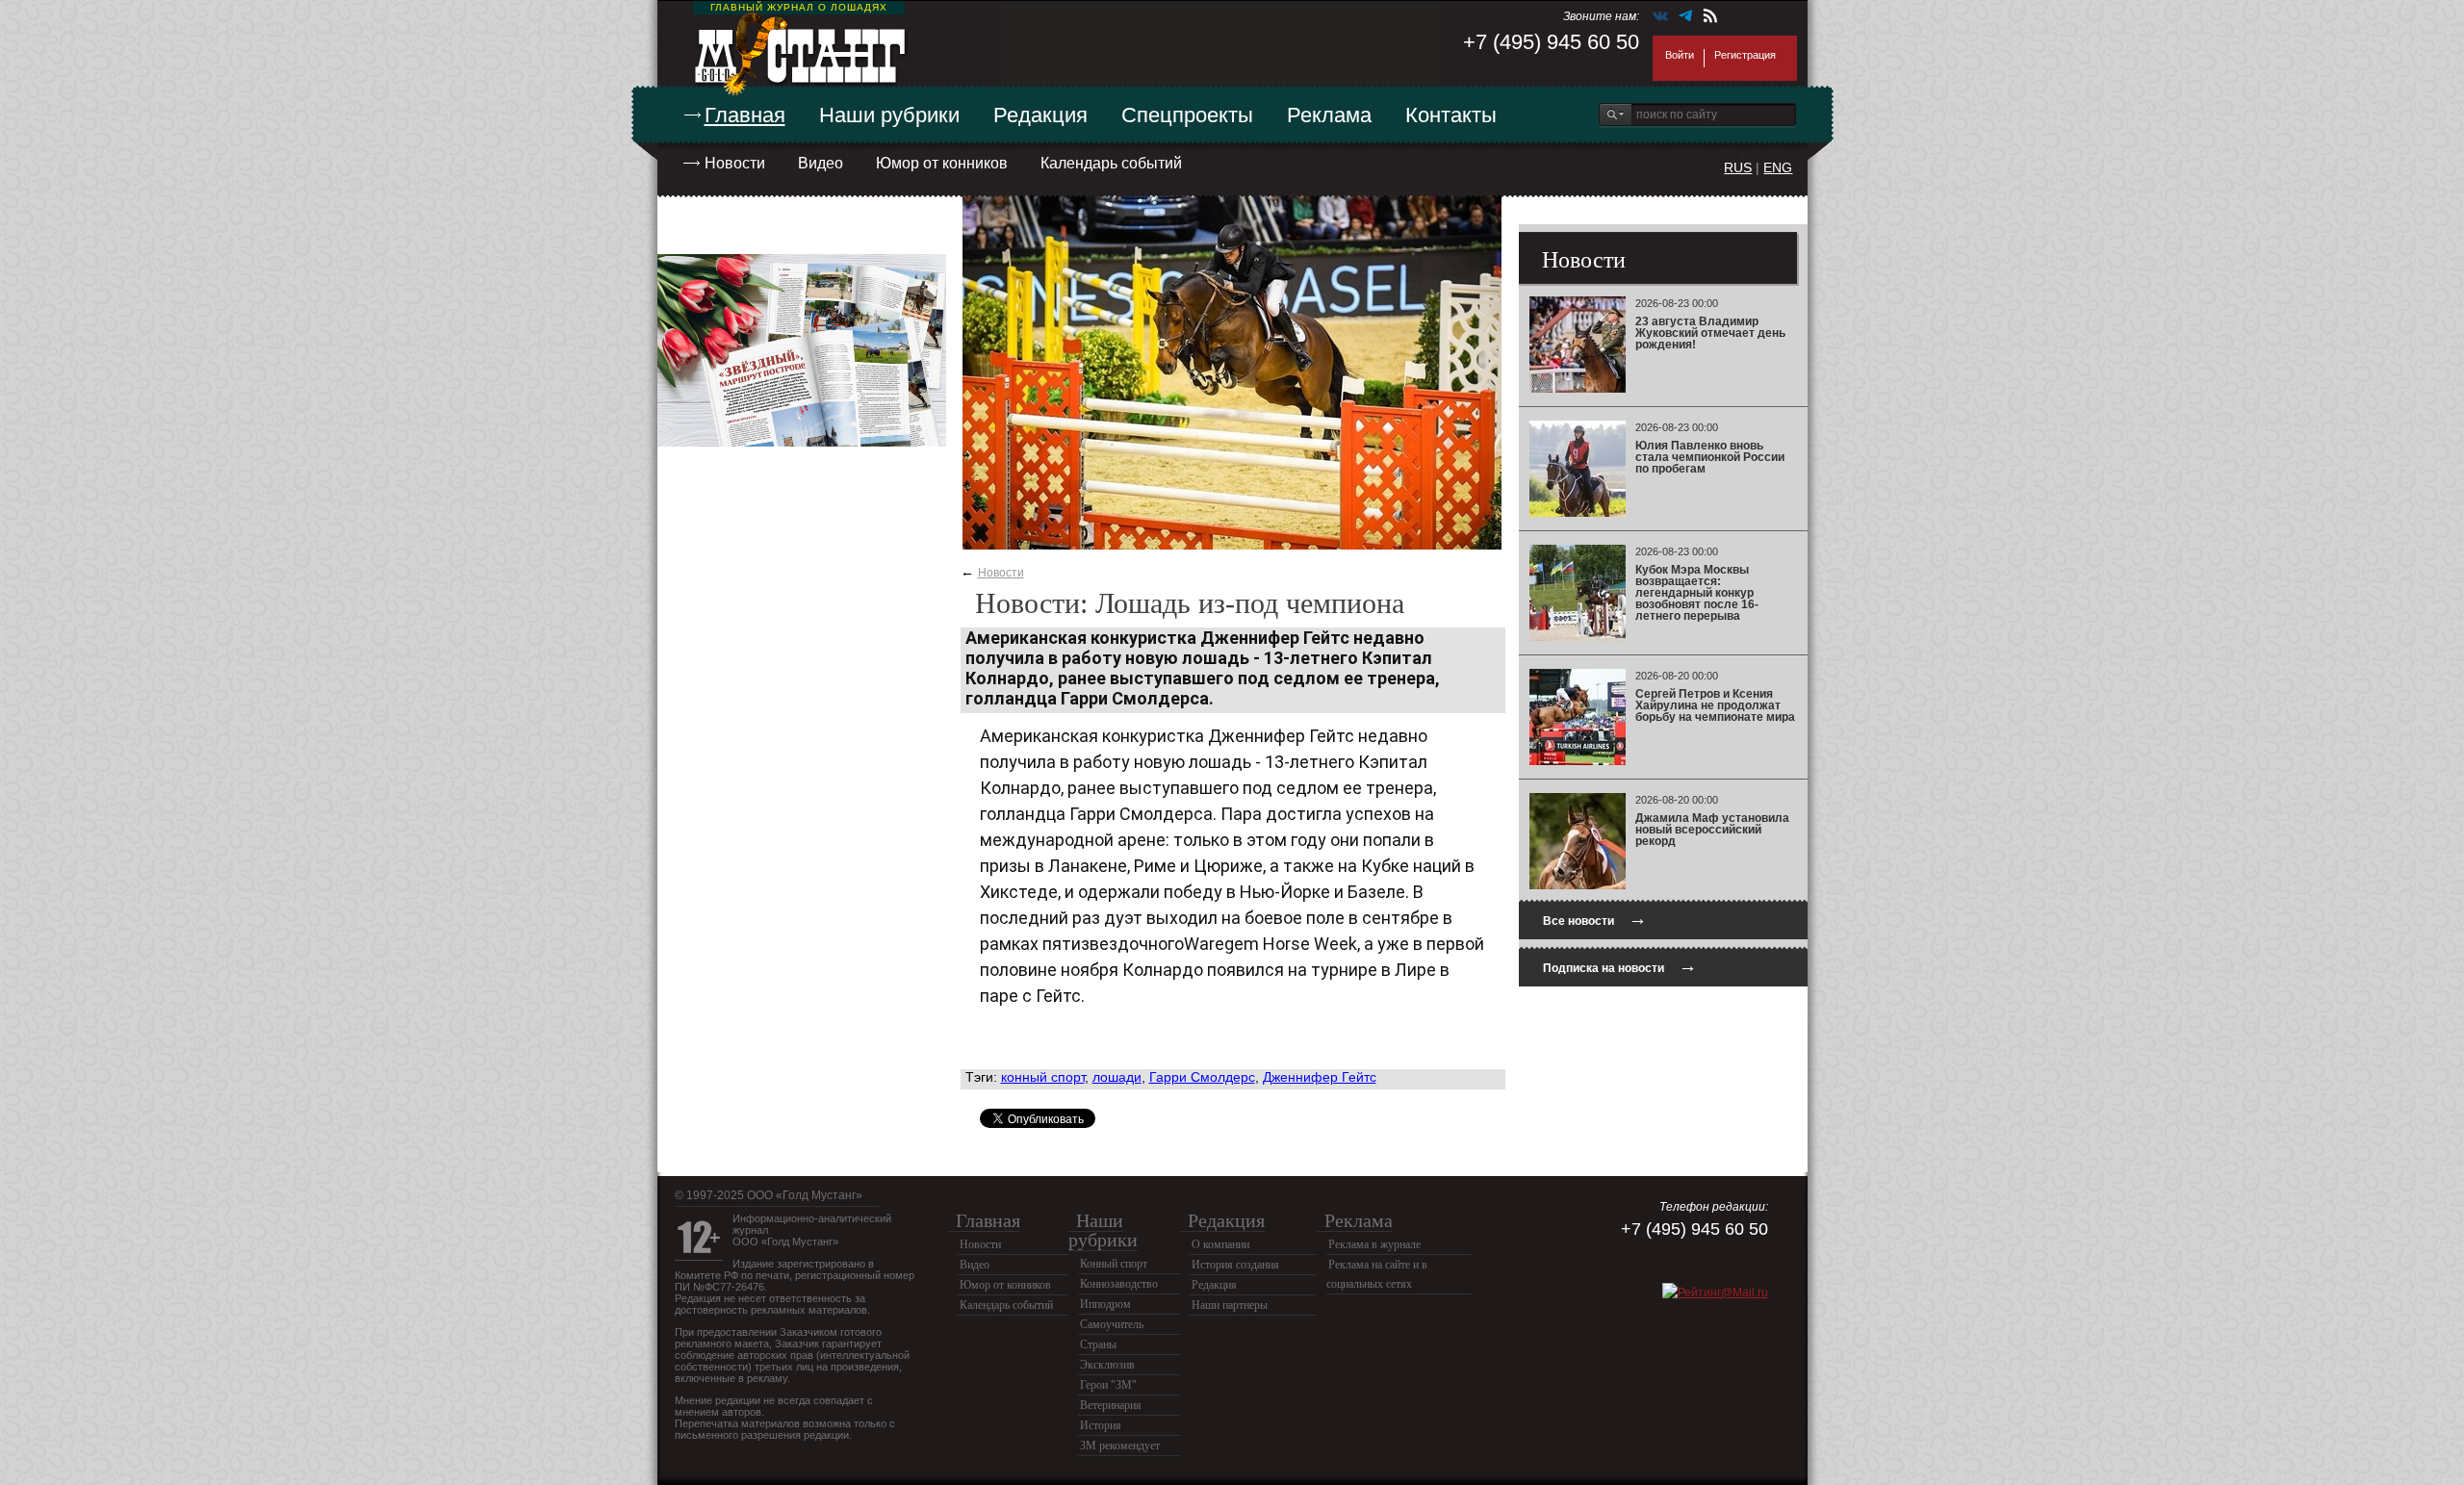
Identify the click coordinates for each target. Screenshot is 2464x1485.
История (1101, 1425)
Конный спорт (1114, 1264)
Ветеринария (1111, 1405)
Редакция (1040, 115)
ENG (1778, 167)
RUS (1738, 167)
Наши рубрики (889, 115)
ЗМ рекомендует (1120, 1446)
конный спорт (1043, 1077)
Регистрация (1745, 55)
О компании (1220, 1244)
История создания (1235, 1265)
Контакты (1451, 115)
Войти (1680, 55)
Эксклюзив (1107, 1365)
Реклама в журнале (1374, 1244)
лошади (1117, 1077)
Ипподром (1105, 1304)
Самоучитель (1112, 1324)
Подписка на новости (1620, 966)
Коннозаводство (1119, 1284)
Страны (1098, 1344)
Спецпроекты (1187, 115)
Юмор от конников (942, 163)
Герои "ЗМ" (1108, 1385)
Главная (745, 115)
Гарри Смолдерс (1202, 1077)
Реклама (1329, 115)
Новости (735, 163)
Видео (821, 163)
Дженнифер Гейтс (1320, 1077)
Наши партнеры (1230, 1305)
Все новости (1595, 919)
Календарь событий (1111, 163)
